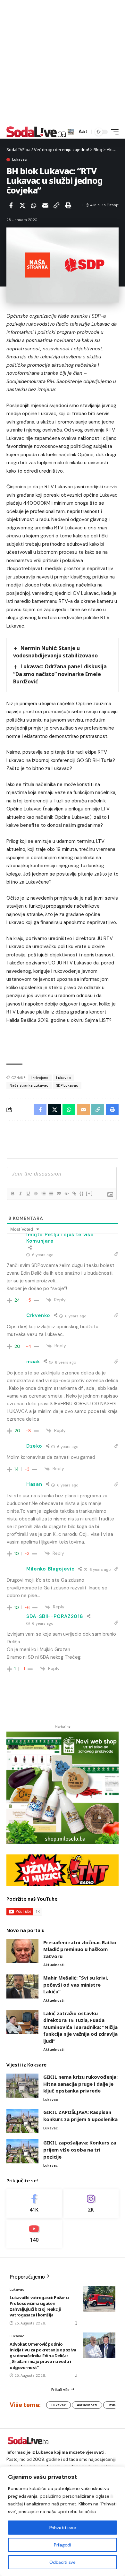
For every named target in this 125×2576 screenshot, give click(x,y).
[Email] (45, 205)
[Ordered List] (43, 1194)
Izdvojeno (40, 1078)
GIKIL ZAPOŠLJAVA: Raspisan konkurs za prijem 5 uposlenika (80, 2116)
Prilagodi (62, 2545)
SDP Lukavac (67, 1085)
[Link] (74, 1194)
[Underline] (28, 1194)
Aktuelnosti (54, 1965)
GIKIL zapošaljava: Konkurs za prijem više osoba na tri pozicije (80, 2149)
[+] (89, 1193)
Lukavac (20, 160)
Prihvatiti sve (63, 2528)
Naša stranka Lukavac (29, 1085)
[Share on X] (22, 205)
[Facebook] (34, 2204)
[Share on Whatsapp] (34, 205)
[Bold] (13, 1194)
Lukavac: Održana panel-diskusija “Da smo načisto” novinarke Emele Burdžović (60, 674)
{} (82, 1193)
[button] (71, 132)
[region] (63, 2521)
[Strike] (36, 1194)
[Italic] (20, 1194)
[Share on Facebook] (11, 205)
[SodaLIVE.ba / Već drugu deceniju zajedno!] (36, 132)
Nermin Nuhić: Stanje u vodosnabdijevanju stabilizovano (55, 652)
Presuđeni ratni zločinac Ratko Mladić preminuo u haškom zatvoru (80, 1949)
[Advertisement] (63, 63)
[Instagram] (91, 2204)
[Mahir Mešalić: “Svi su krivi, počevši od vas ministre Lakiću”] (22, 1986)
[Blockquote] (59, 1194)
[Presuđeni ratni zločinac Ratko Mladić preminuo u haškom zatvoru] (22, 1951)
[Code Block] (66, 1194)
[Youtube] (34, 2234)
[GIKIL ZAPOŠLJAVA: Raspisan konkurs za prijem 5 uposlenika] (22, 2121)
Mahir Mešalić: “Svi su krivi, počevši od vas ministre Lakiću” (76, 1985)
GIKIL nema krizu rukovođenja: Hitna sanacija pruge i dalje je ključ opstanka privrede (80, 2084)
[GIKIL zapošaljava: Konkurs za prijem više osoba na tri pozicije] (22, 2151)
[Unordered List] (51, 1194)
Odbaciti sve (62, 2562)
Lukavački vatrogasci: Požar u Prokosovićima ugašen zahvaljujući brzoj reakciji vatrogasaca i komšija (39, 2306)
